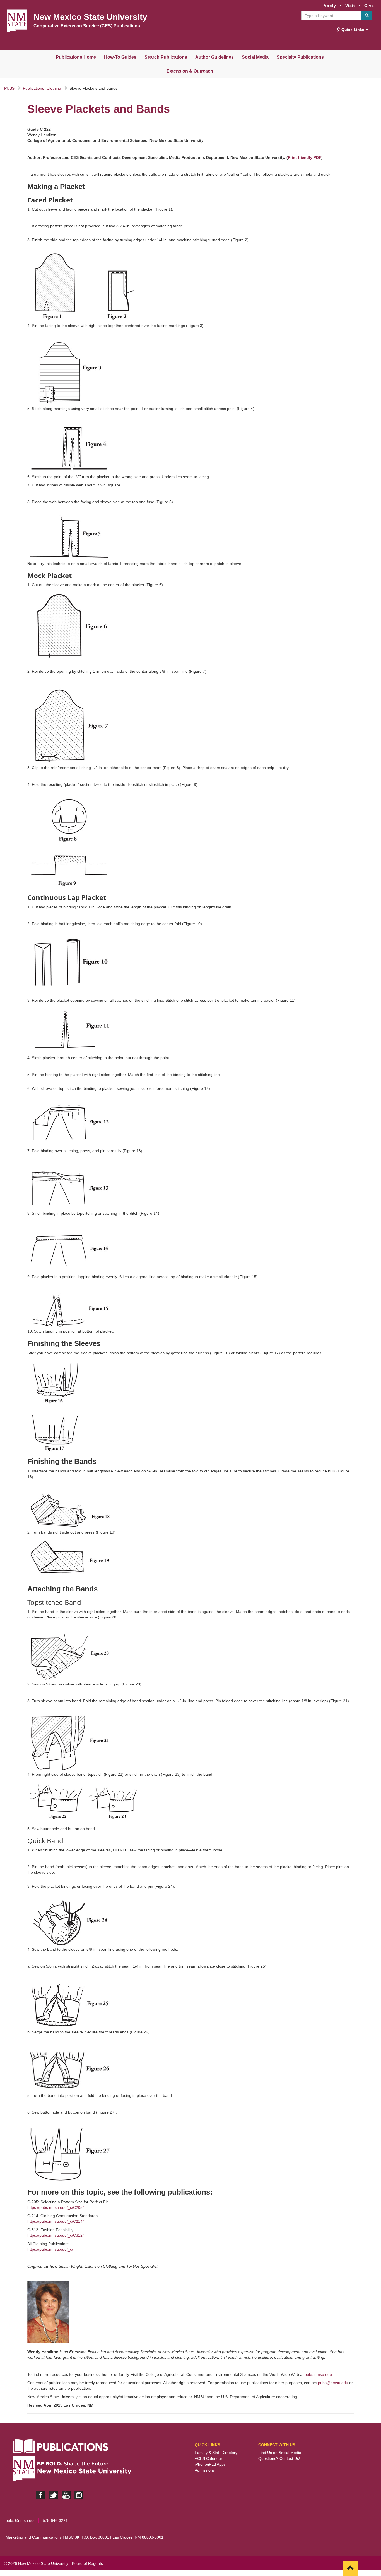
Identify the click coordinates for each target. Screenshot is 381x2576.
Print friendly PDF (305, 157)
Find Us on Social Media (280, 2453)
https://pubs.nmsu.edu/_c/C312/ (56, 2235)
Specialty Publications (300, 57)
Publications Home (76, 57)
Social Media (255, 57)
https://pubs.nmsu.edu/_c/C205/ (56, 2207)
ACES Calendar (208, 2458)
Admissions (205, 2470)
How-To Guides (120, 57)
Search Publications (166, 57)
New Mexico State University (90, 17)
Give (369, 6)
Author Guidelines (214, 57)
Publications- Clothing (42, 88)
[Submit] (367, 16)
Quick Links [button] (353, 30)
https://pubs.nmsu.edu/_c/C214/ (56, 2221)
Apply (330, 6)
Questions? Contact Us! (279, 2458)
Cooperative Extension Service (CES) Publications (87, 26)
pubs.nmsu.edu (318, 2374)
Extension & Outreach (190, 71)
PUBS (9, 88)
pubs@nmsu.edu (333, 2383)
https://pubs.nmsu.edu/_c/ (50, 2249)
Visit (350, 6)
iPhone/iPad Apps (210, 2464)
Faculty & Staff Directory (216, 2453)
